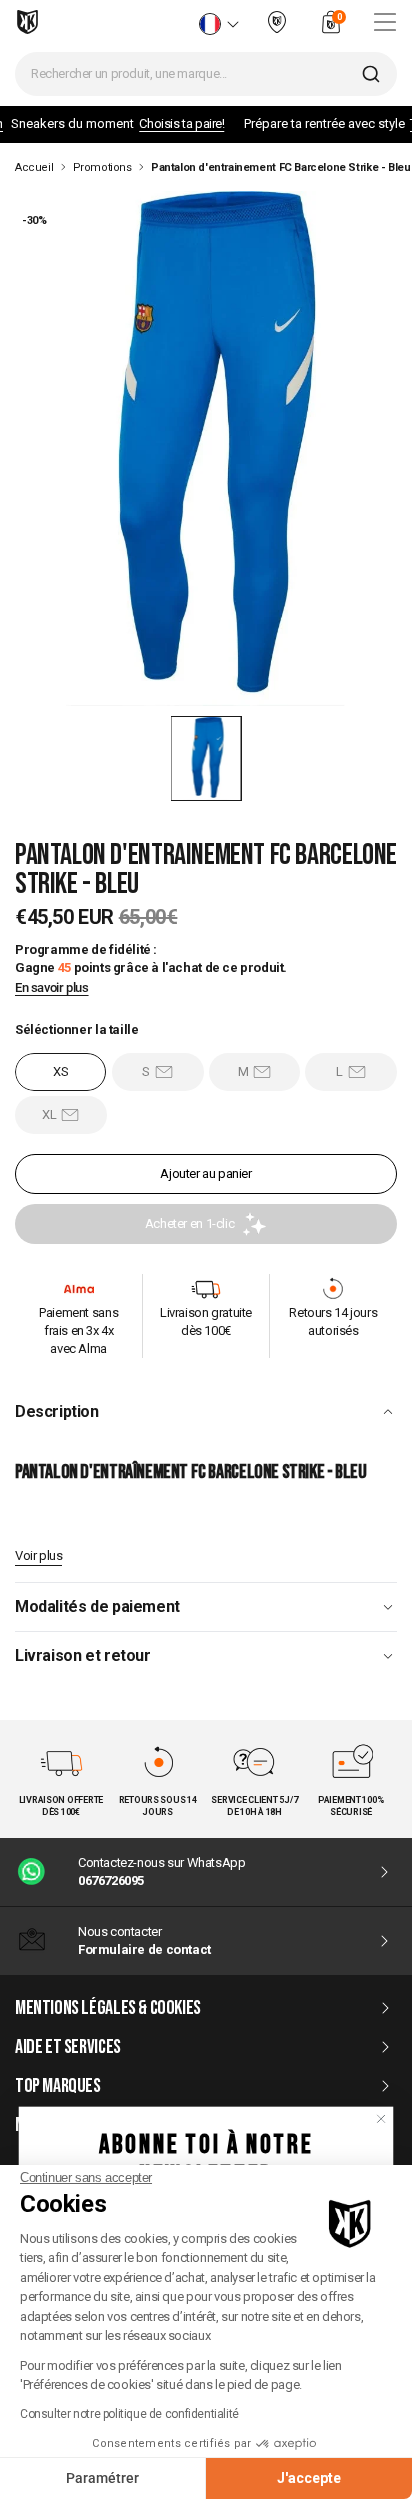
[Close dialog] (381, 2118)
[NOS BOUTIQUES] (277, 30)
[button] (206, 758)
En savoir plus (52, 988)
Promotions (102, 167)
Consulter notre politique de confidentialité (129, 2414)
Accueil (34, 167)
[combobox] (206, 74)
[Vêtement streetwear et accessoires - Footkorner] (27, 22)
